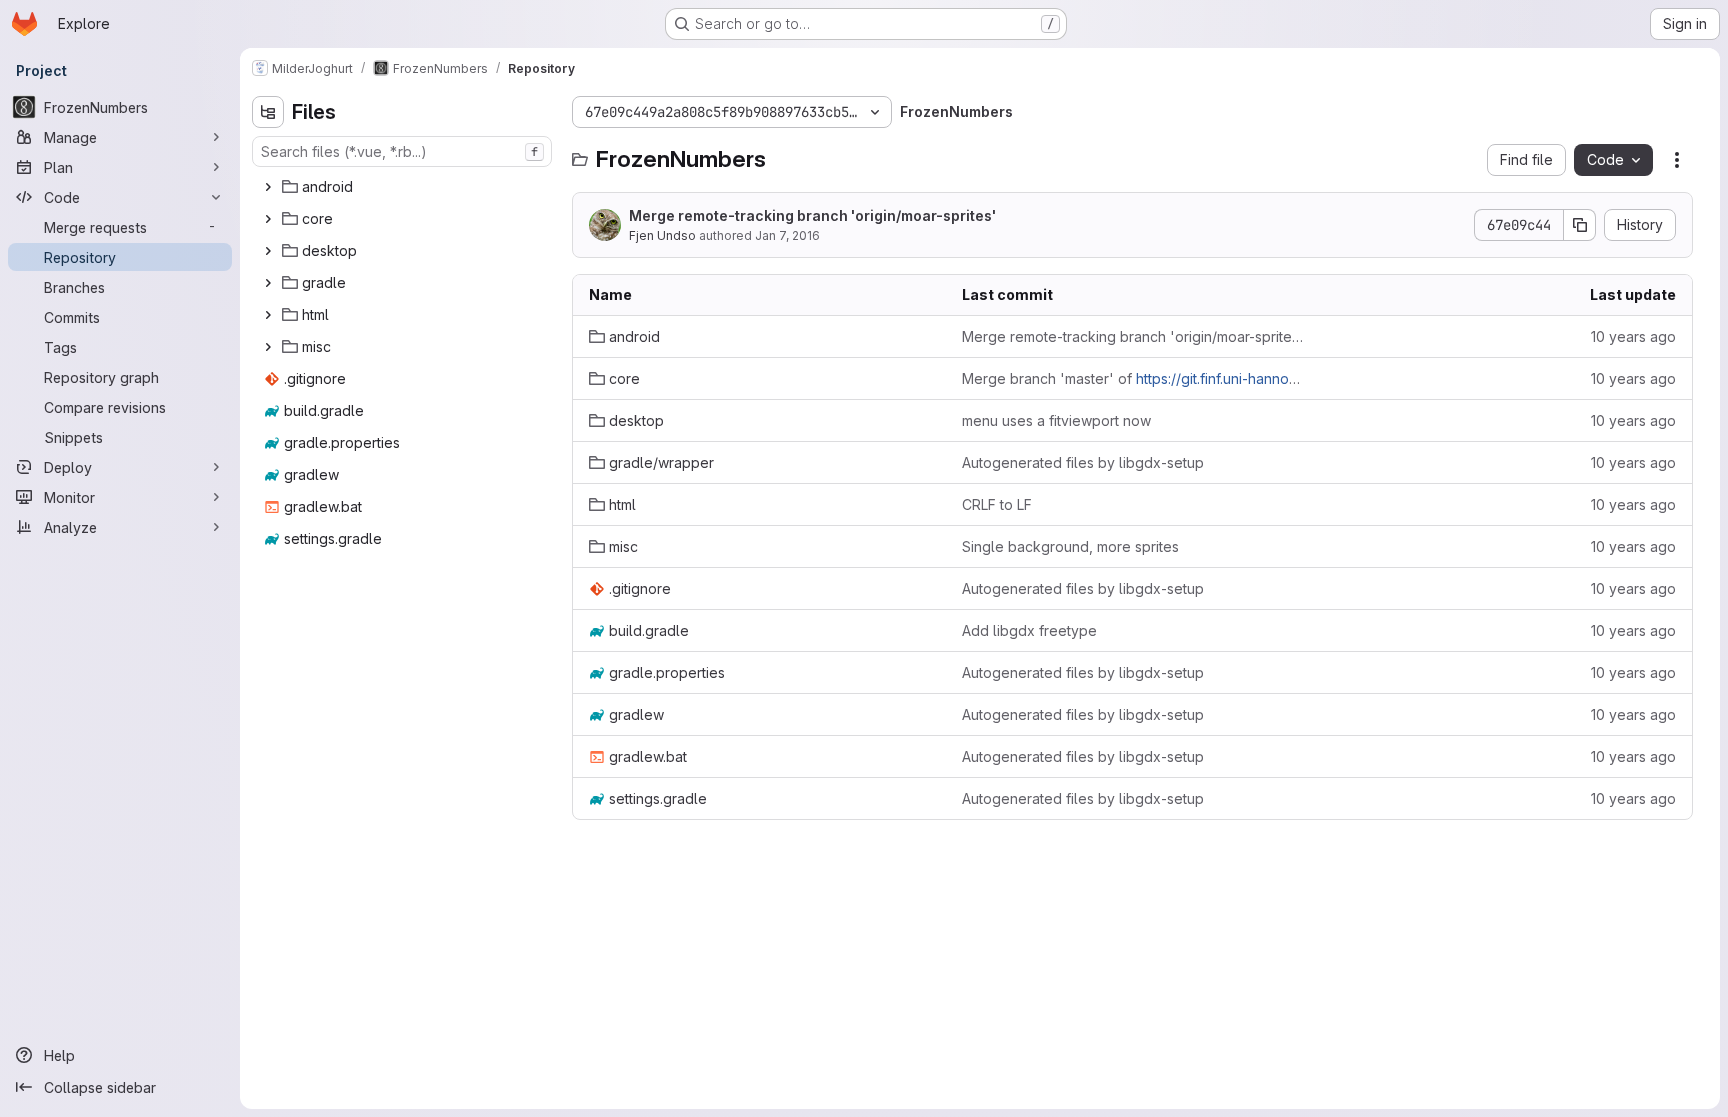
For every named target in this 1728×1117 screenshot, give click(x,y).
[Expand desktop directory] (268, 251)
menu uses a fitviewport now (1056, 420)
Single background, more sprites (1070, 546)
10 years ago (1633, 336)
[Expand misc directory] (268, 347)
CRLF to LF (997, 504)
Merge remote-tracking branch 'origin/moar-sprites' (812, 215)
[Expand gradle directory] (268, 283)
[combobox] (402, 151)
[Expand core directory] (268, 219)
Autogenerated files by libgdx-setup (1083, 462)
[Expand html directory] (268, 315)
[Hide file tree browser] (268, 112)
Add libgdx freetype (1029, 630)
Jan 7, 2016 (787, 235)
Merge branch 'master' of (1132, 378)
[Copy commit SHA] (1580, 225)
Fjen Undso (662, 235)
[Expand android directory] (268, 187)
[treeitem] (404, 187)
